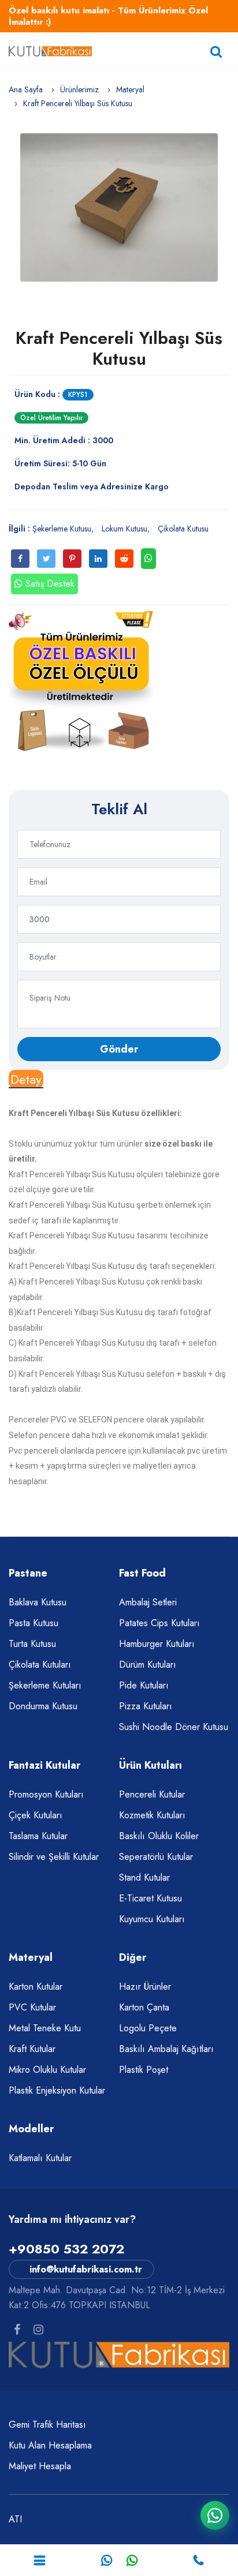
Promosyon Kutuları (46, 1794)
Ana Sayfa (26, 89)
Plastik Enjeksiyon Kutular (57, 2090)
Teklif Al (119, 809)
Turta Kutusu (32, 1644)
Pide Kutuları (144, 1685)
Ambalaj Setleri (148, 1602)
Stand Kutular (144, 1877)
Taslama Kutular (38, 1836)
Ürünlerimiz (79, 89)
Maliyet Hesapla (40, 2466)
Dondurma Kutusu (43, 1706)
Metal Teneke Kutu (45, 2028)
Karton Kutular (36, 1987)
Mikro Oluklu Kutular (47, 2070)
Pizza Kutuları (146, 1706)
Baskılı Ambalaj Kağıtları (166, 2049)
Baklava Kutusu (38, 1602)
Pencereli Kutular (152, 1794)
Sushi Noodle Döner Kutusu (174, 1727)
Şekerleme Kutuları (45, 1685)
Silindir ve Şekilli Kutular (54, 1857)
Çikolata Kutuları (40, 1665)
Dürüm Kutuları (148, 1665)
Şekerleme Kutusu (62, 529)
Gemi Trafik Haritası (47, 2425)
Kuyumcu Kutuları (152, 1919)
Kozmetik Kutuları (152, 1815)
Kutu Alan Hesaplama (50, 2445)
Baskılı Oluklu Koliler (159, 1836)
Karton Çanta (144, 2007)
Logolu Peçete (148, 2028)
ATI (15, 2519)
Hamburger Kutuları (157, 1644)
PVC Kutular (32, 2007)
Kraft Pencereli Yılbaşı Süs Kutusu (119, 348)
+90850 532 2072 (66, 2249)
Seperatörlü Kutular (156, 1857)
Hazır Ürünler (145, 1987)
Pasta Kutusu (34, 1623)
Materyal (130, 89)
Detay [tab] (26, 1079)
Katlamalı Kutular (40, 2158)
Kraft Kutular (32, 2049)
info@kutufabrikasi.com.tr (86, 2269)
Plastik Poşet (144, 2070)
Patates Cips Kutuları (159, 1623)
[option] (119, 207)
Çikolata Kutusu (183, 529)
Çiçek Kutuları (36, 1815)
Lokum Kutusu (124, 529)
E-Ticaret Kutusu (150, 1898)
